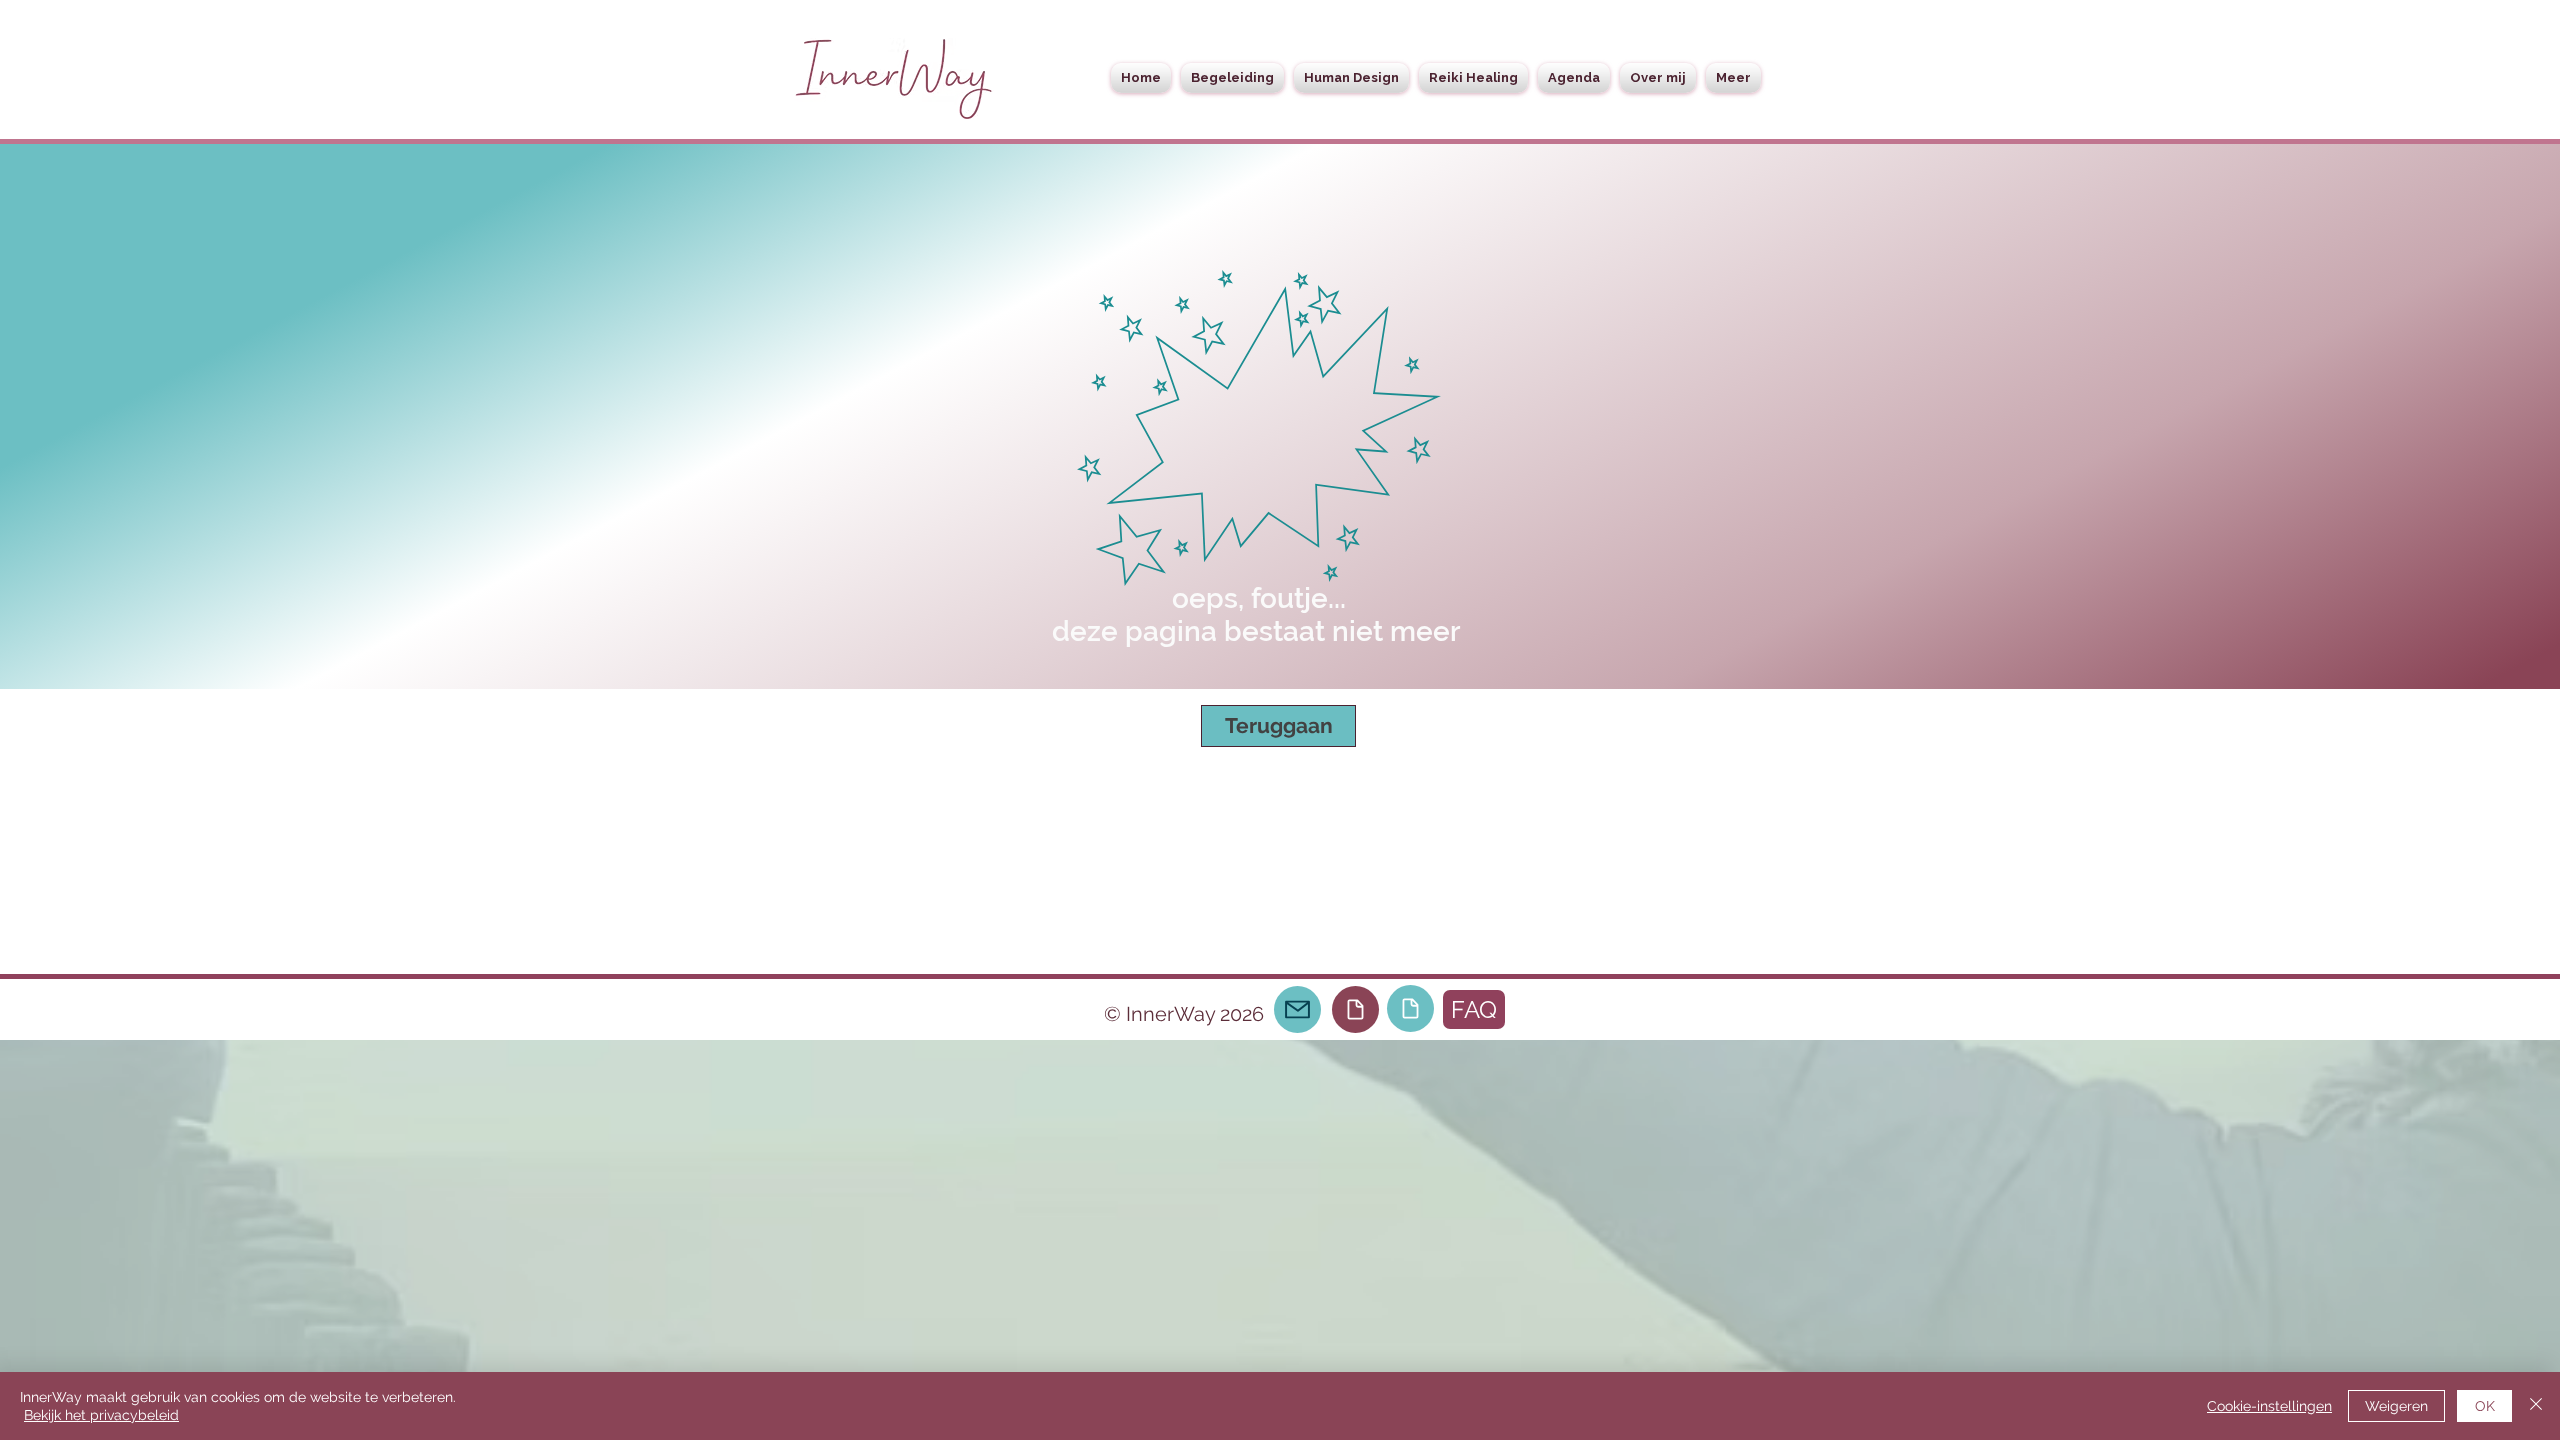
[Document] (1355, 1009)
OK (2485, 1406)
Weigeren (2396, 1406)
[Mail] (1297, 1009)
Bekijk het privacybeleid (101, 1415)
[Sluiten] (2536, 1406)
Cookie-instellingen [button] (2269, 1406)
